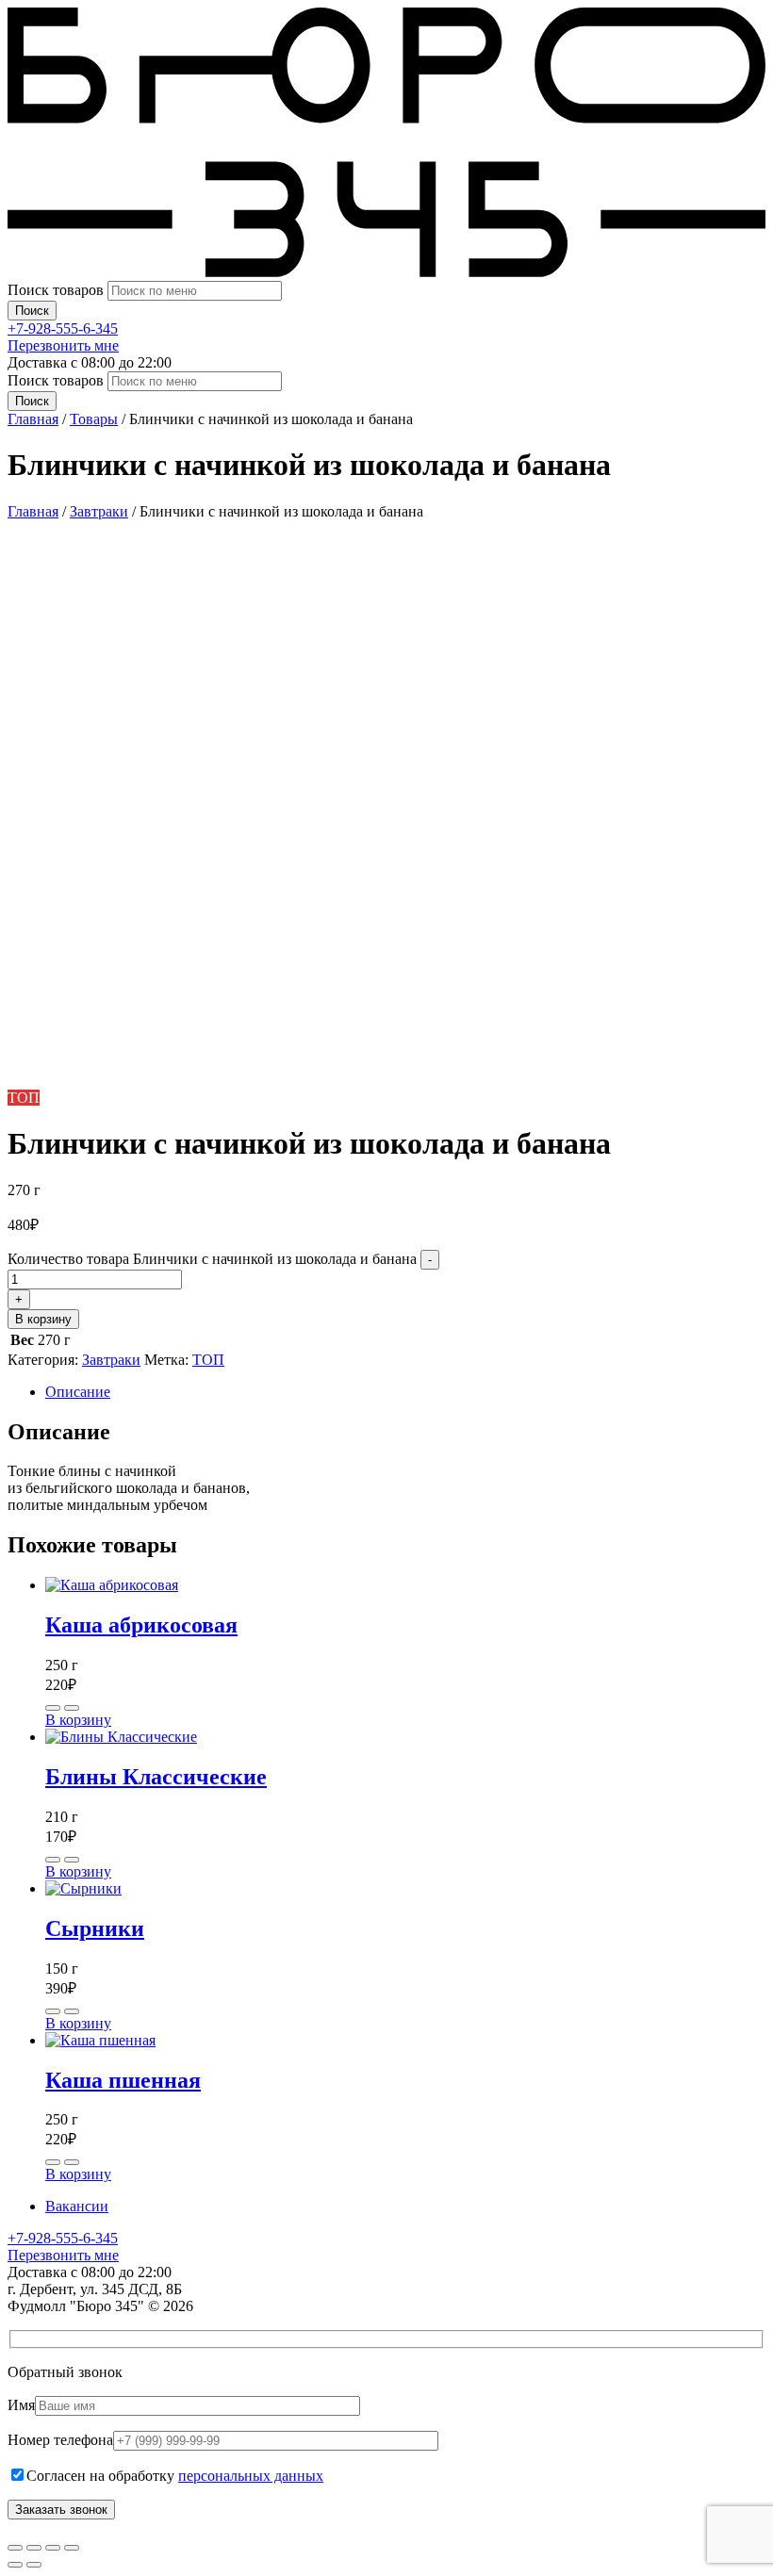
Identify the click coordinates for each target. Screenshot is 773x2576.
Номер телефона (60, 2440)
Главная (33, 511)
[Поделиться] (53, 2548)
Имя (21, 2405)
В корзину (43, 1319)
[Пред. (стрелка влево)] (15, 2565)
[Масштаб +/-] (15, 2548)
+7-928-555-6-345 (63, 328)
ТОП (208, 1360)
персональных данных (251, 2476)
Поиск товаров (58, 290)
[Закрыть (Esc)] (72, 2548)
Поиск (32, 311)
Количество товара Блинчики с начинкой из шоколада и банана (212, 1259)
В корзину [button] (78, 1720)
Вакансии (77, 2206)
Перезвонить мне (63, 345)
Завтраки (99, 511)
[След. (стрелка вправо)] (34, 2565)
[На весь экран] (34, 2548)
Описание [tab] (78, 1392)
